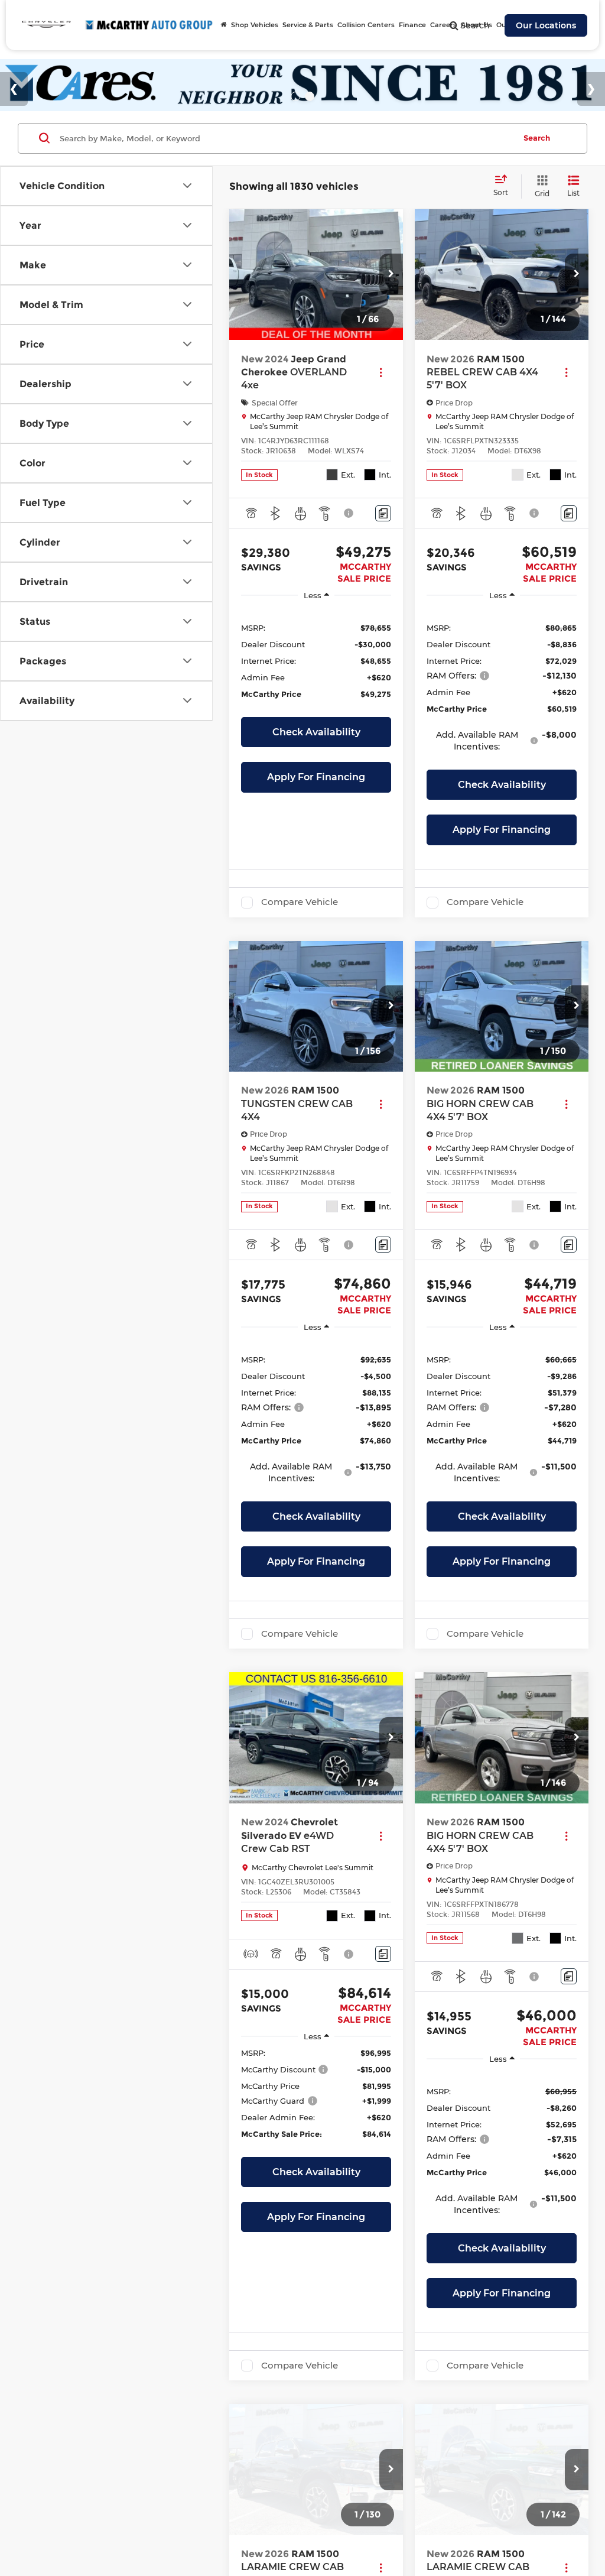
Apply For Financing (316, 777)
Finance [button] (412, 25)
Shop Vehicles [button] (255, 25)
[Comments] (383, 513)
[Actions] (381, 373)
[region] (316, 660)
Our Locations (546, 25)
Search (537, 138)
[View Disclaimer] (349, 513)
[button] (391, 274)
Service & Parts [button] (308, 25)
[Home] (224, 25)
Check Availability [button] (316, 732)
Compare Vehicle (300, 902)
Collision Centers (366, 25)
